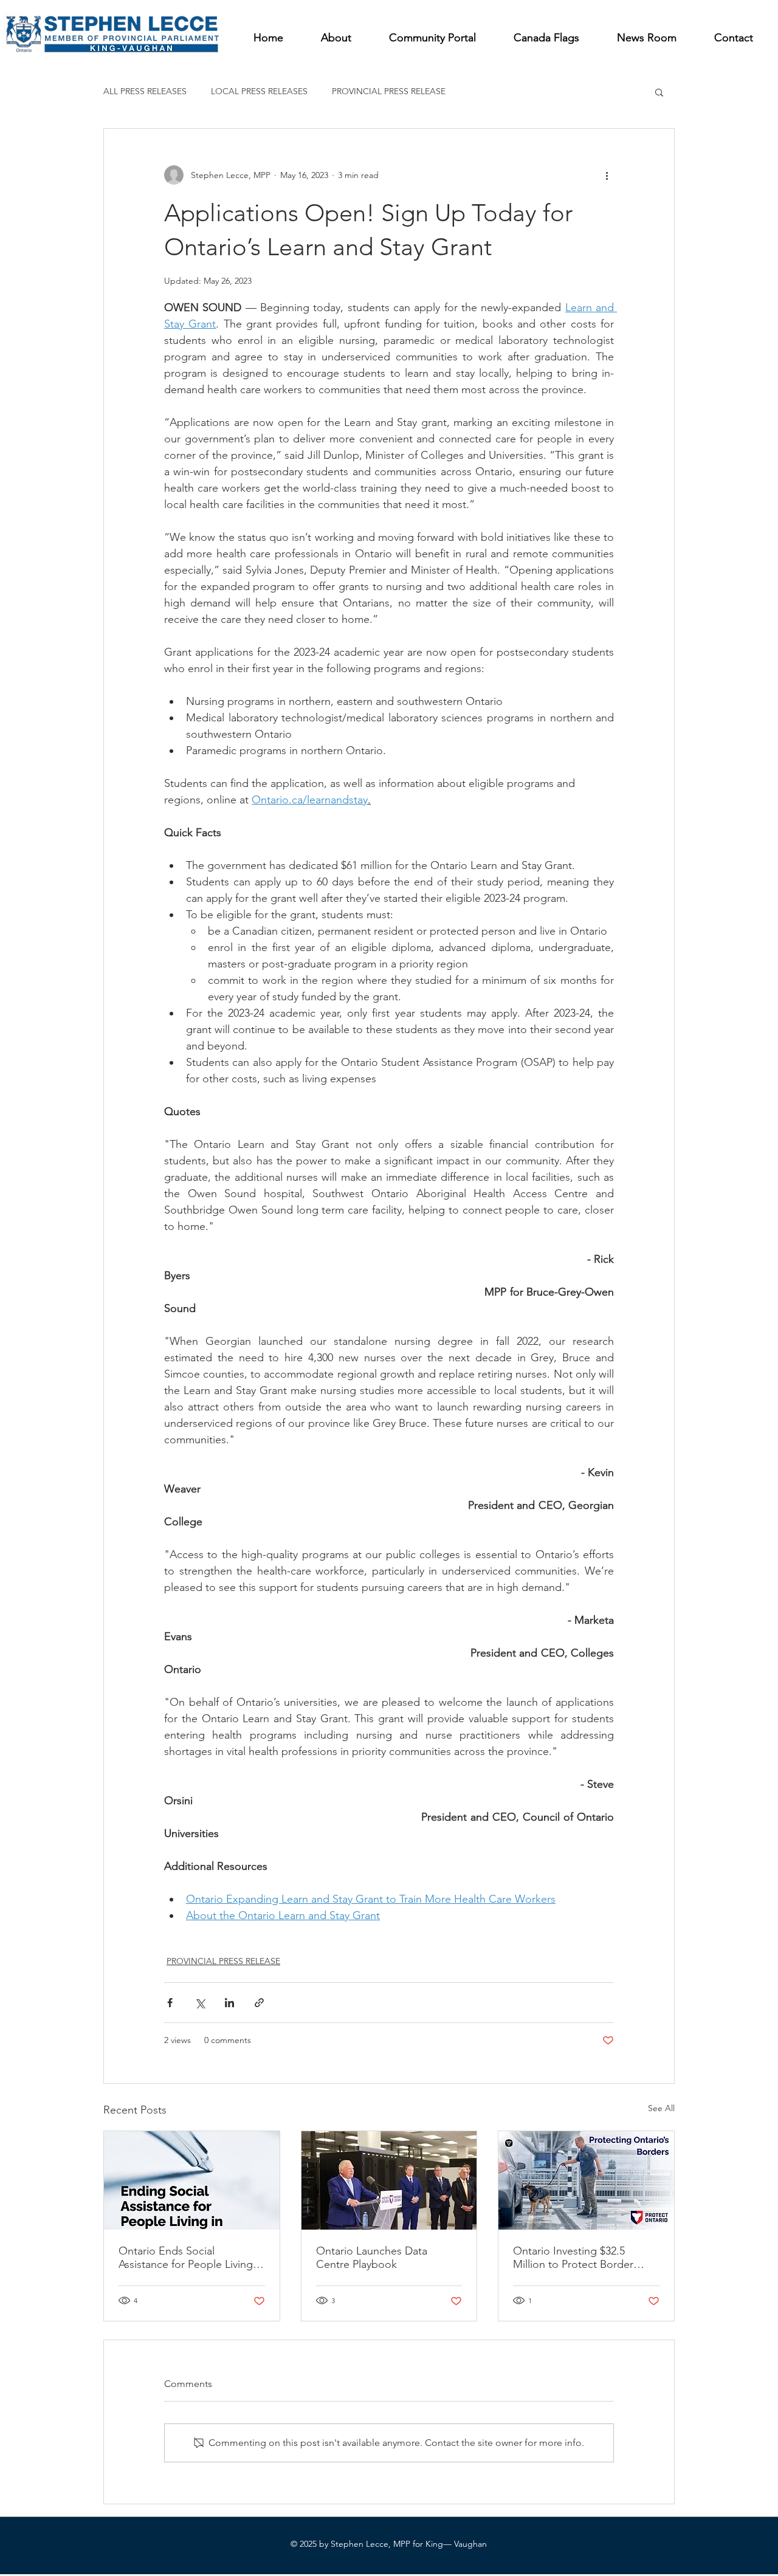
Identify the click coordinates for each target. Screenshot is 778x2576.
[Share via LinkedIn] (229, 2003)
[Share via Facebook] (170, 2003)
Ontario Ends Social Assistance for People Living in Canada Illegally (191, 2258)
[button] (659, 92)
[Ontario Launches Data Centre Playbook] (389, 2180)
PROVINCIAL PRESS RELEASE (389, 91)
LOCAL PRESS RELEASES (259, 91)
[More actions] (607, 175)
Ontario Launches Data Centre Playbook (372, 2258)
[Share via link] (259, 2003)
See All (661, 2108)
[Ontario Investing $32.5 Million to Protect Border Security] (586, 2180)
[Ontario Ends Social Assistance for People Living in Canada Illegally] (192, 2180)
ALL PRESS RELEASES (145, 91)
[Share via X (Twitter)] (200, 2003)
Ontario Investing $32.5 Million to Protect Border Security (573, 2258)
